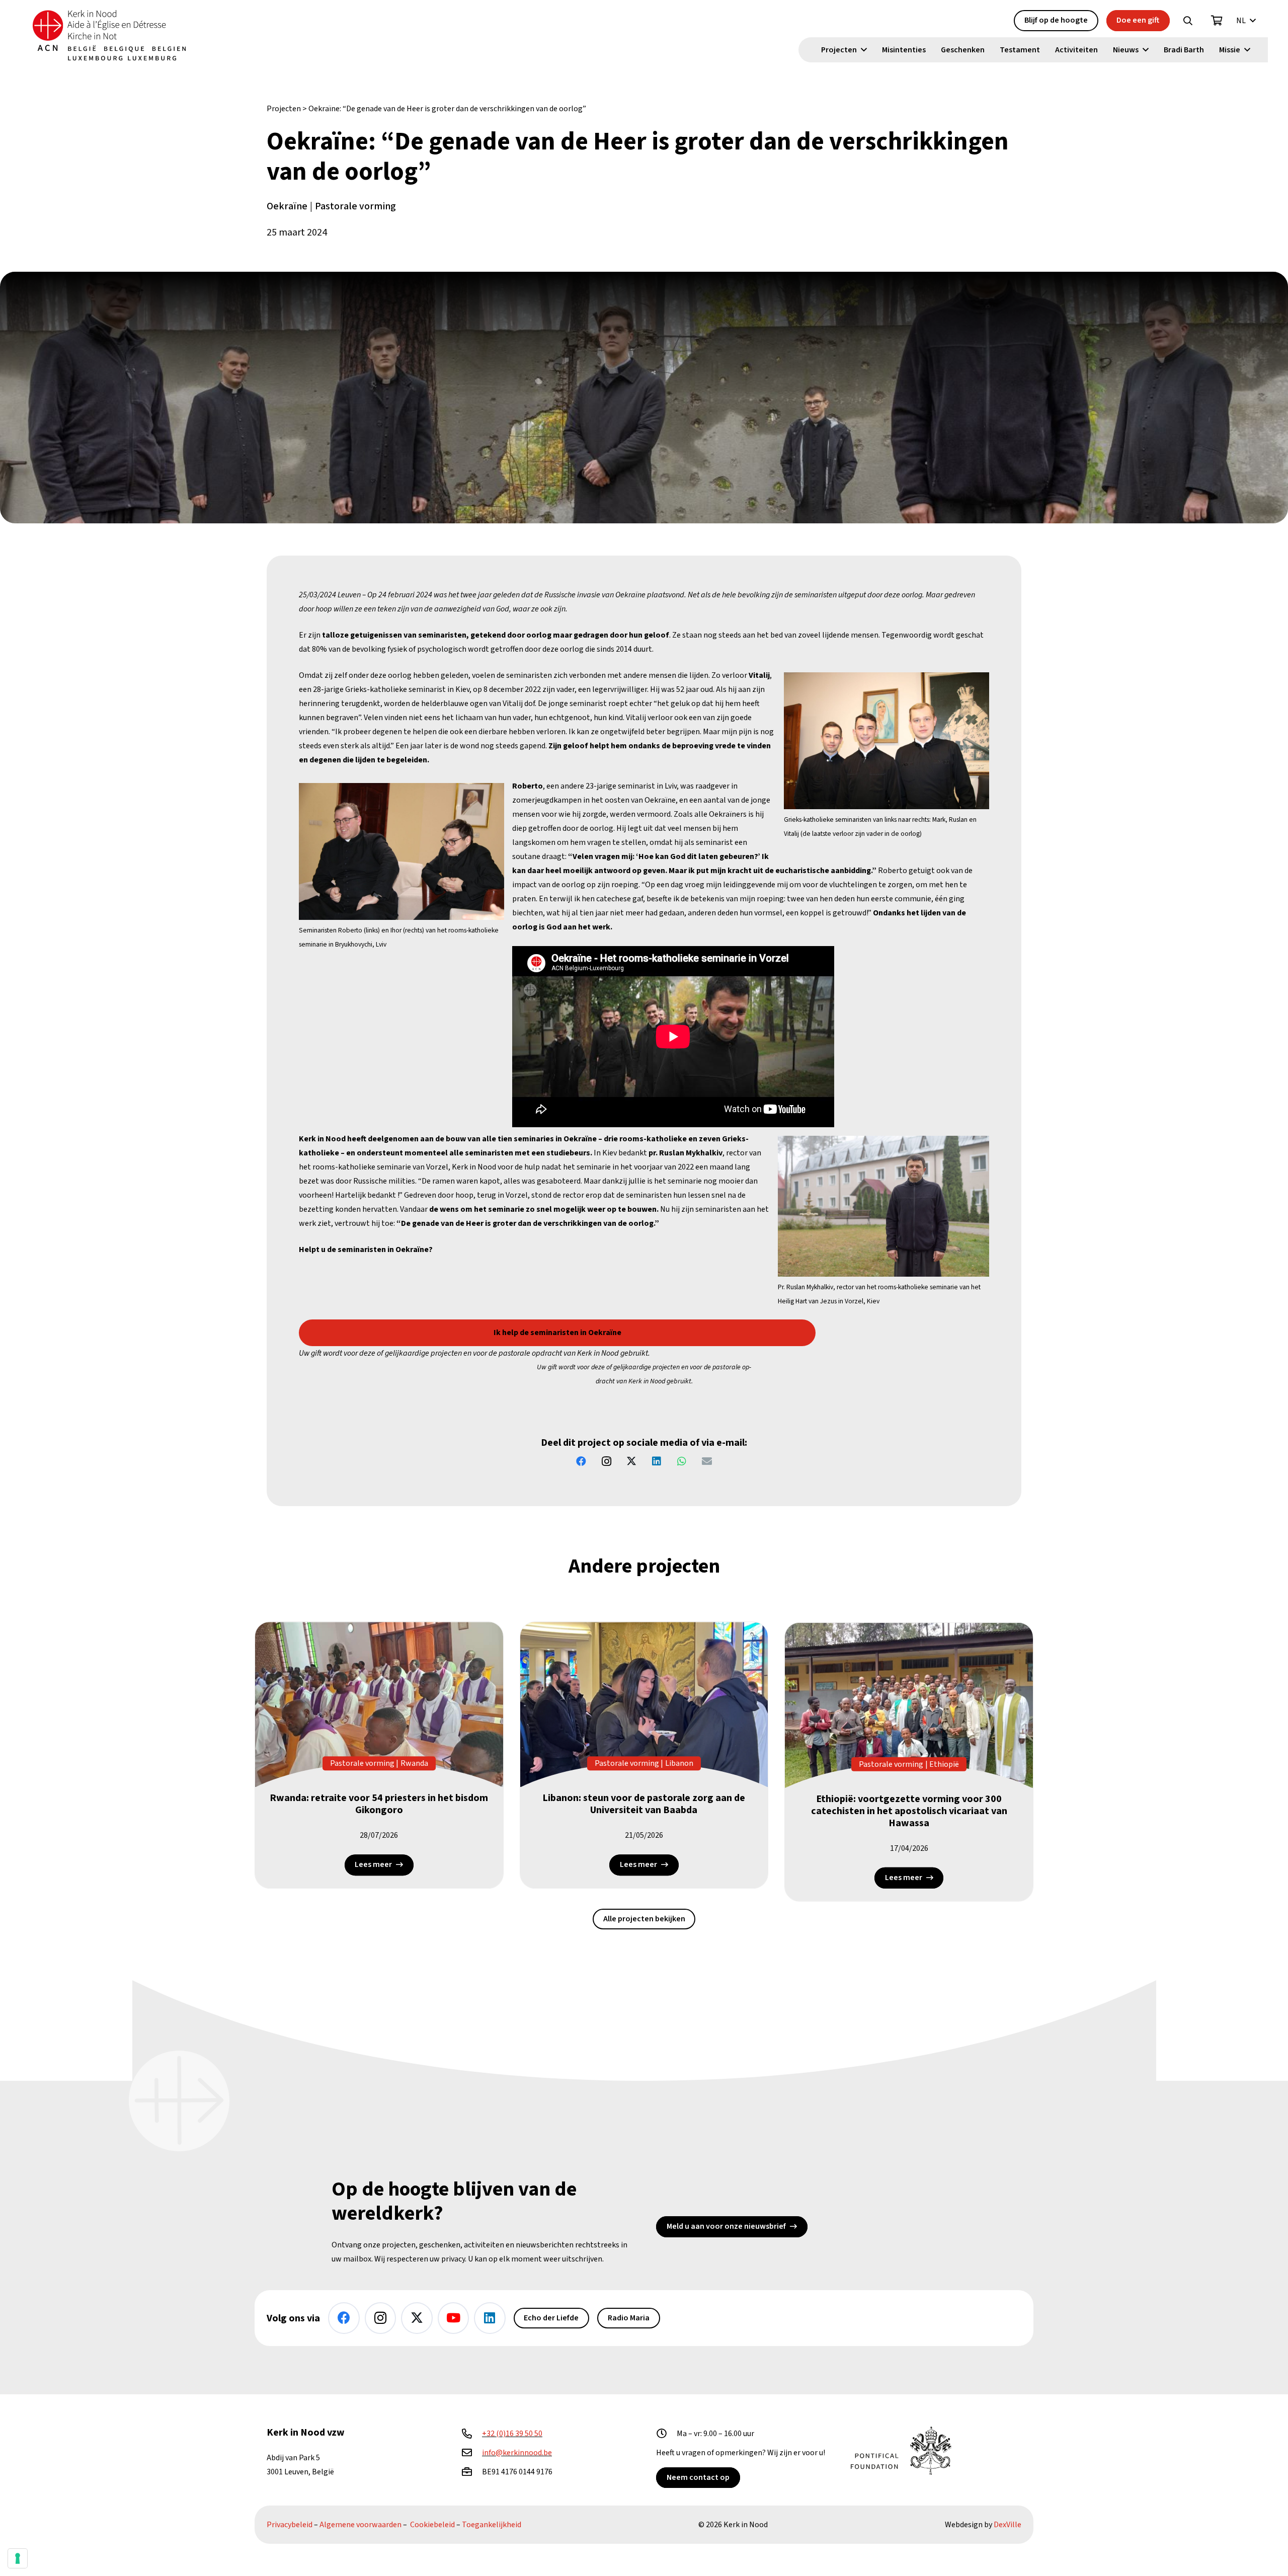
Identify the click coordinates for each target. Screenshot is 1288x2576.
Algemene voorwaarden (360, 2525)
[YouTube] (454, 2318)
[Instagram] (606, 1461)
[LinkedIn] (657, 1461)
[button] (1188, 21)
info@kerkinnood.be (517, 2453)
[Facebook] (581, 1461)
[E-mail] (707, 1461)
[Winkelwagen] (1217, 21)
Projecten (284, 109)
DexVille (1008, 2525)
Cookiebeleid (432, 2525)
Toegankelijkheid (492, 2525)
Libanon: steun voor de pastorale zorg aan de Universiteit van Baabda (644, 1804)
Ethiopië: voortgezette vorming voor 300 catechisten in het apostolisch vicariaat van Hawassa (909, 1811)
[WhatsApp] (682, 1461)
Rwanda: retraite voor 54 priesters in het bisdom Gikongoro (379, 1804)
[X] (631, 1461)
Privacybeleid (290, 2525)
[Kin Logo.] (109, 35)
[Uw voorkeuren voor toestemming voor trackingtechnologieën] (18, 2558)
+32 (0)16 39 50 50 (512, 2434)
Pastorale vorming (355, 206)
